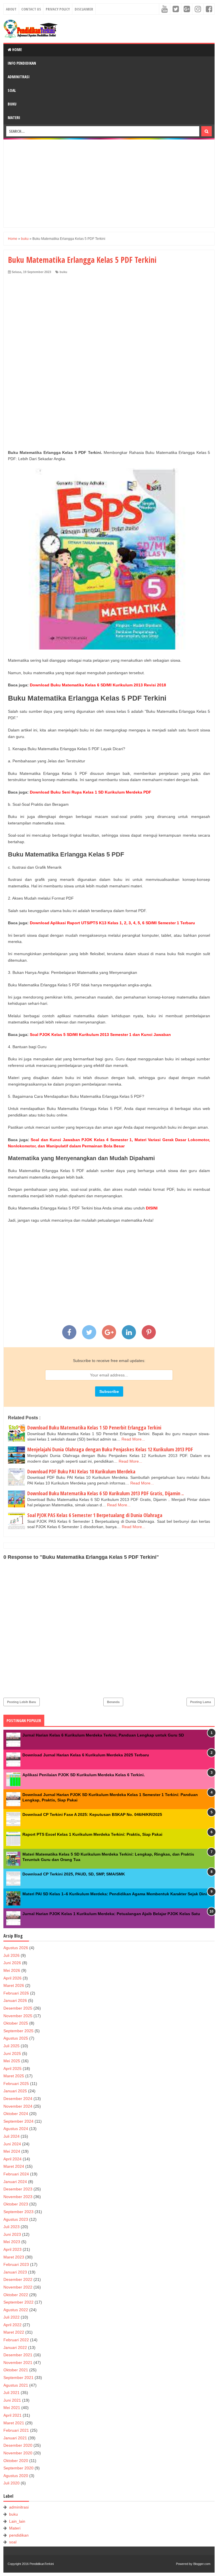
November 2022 (18, 2287)
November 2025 (18, 2016)
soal (13, 2542)
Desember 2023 (18, 2189)
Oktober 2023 (16, 2204)
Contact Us (31, 9)
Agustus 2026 (16, 1948)
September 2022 (18, 2302)
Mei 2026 (12, 1970)
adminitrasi (19, 2507)
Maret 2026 (14, 1985)
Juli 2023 (11, 2227)
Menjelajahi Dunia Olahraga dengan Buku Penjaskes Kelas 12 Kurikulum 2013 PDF (110, 1449)
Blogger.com (202, 2564)
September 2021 (18, 2378)
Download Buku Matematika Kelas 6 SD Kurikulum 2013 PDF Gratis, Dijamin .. (105, 1493)
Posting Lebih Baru (22, 1702)
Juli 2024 (11, 2136)
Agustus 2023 (16, 2219)
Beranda (113, 1702)
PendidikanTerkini (42, 2564)
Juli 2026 (11, 1955)
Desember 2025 (18, 2008)
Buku (12, 104)
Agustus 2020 (16, 2476)
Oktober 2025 (16, 2023)
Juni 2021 (12, 2400)
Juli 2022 (11, 2317)
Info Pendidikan (22, 63)
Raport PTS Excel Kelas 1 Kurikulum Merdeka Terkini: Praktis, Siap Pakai (92, 1834)
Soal (12, 90)
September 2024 (18, 2121)
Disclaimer (84, 9)
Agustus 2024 (16, 2129)
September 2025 (18, 2031)
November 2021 (18, 2363)
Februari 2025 (16, 2084)
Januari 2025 (15, 2091)
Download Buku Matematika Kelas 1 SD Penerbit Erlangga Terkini (94, 1427)
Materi (14, 118)
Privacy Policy (58, 9)
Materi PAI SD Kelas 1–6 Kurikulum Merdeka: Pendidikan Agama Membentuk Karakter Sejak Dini (115, 1894)
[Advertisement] (109, 183)
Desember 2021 (18, 2355)
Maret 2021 (14, 2423)
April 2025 (12, 2069)
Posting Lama (201, 1702)
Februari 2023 (16, 2264)
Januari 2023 (15, 2272)
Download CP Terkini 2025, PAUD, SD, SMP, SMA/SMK (74, 1874)
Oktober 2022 (16, 2295)
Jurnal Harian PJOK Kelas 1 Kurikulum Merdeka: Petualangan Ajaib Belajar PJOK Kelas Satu (111, 1914)
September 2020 (18, 2468)
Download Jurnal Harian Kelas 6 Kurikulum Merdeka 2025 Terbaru (86, 1755)
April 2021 (12, 2415)
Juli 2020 (11, 2483)
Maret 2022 (14, 2332)
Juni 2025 (12, 2053)
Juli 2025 (11, 2046)
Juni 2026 (12, 1963)
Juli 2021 (11, 2393)
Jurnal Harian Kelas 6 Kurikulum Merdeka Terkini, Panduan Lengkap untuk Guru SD (103, 1735)
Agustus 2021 (16, 2385)
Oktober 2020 (16, 2461)
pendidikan (19, 2535)
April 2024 (12, 2159)
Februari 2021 (16, 2430)
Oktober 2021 (16, 2370)
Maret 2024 (14, 2166)
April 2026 (12, 1978)
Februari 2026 (16, 1993)
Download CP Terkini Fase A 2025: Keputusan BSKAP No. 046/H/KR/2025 (92, 1814)
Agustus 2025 (16, 2038)
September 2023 (18, 2212)
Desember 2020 (18, 2445)
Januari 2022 (15, 2347)
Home (17, 49)
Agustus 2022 (16, 2310)
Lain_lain (17, 2521)
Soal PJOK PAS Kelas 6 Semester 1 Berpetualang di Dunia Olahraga (95, 1515)
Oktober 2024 (16, 2114)
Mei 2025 (12, 2061)
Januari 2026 (15, 2000)
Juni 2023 (12, 2234)
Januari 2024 (15, 2182)
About (11, 9)
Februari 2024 (16, 2174)
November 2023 (18, 2197)
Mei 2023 (12, 2242)
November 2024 (18, 2106)
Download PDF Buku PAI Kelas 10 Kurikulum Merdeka (81, 1471)
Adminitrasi (19, 77)
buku (63, 272)
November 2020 (18, 2453)
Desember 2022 (18, 2279)
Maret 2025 (14, 2076)
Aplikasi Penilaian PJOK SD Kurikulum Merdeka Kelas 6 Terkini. (84, 1775)
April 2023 (12, 2249)
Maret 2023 (14, 2257)
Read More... (133, 1439)
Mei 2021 (12, 2408)
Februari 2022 (16, 2340)
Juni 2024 (12, 2144)
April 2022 (12, 2325)
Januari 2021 (15, 2438)
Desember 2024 (18, 2099)
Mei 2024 (12, 2151)
